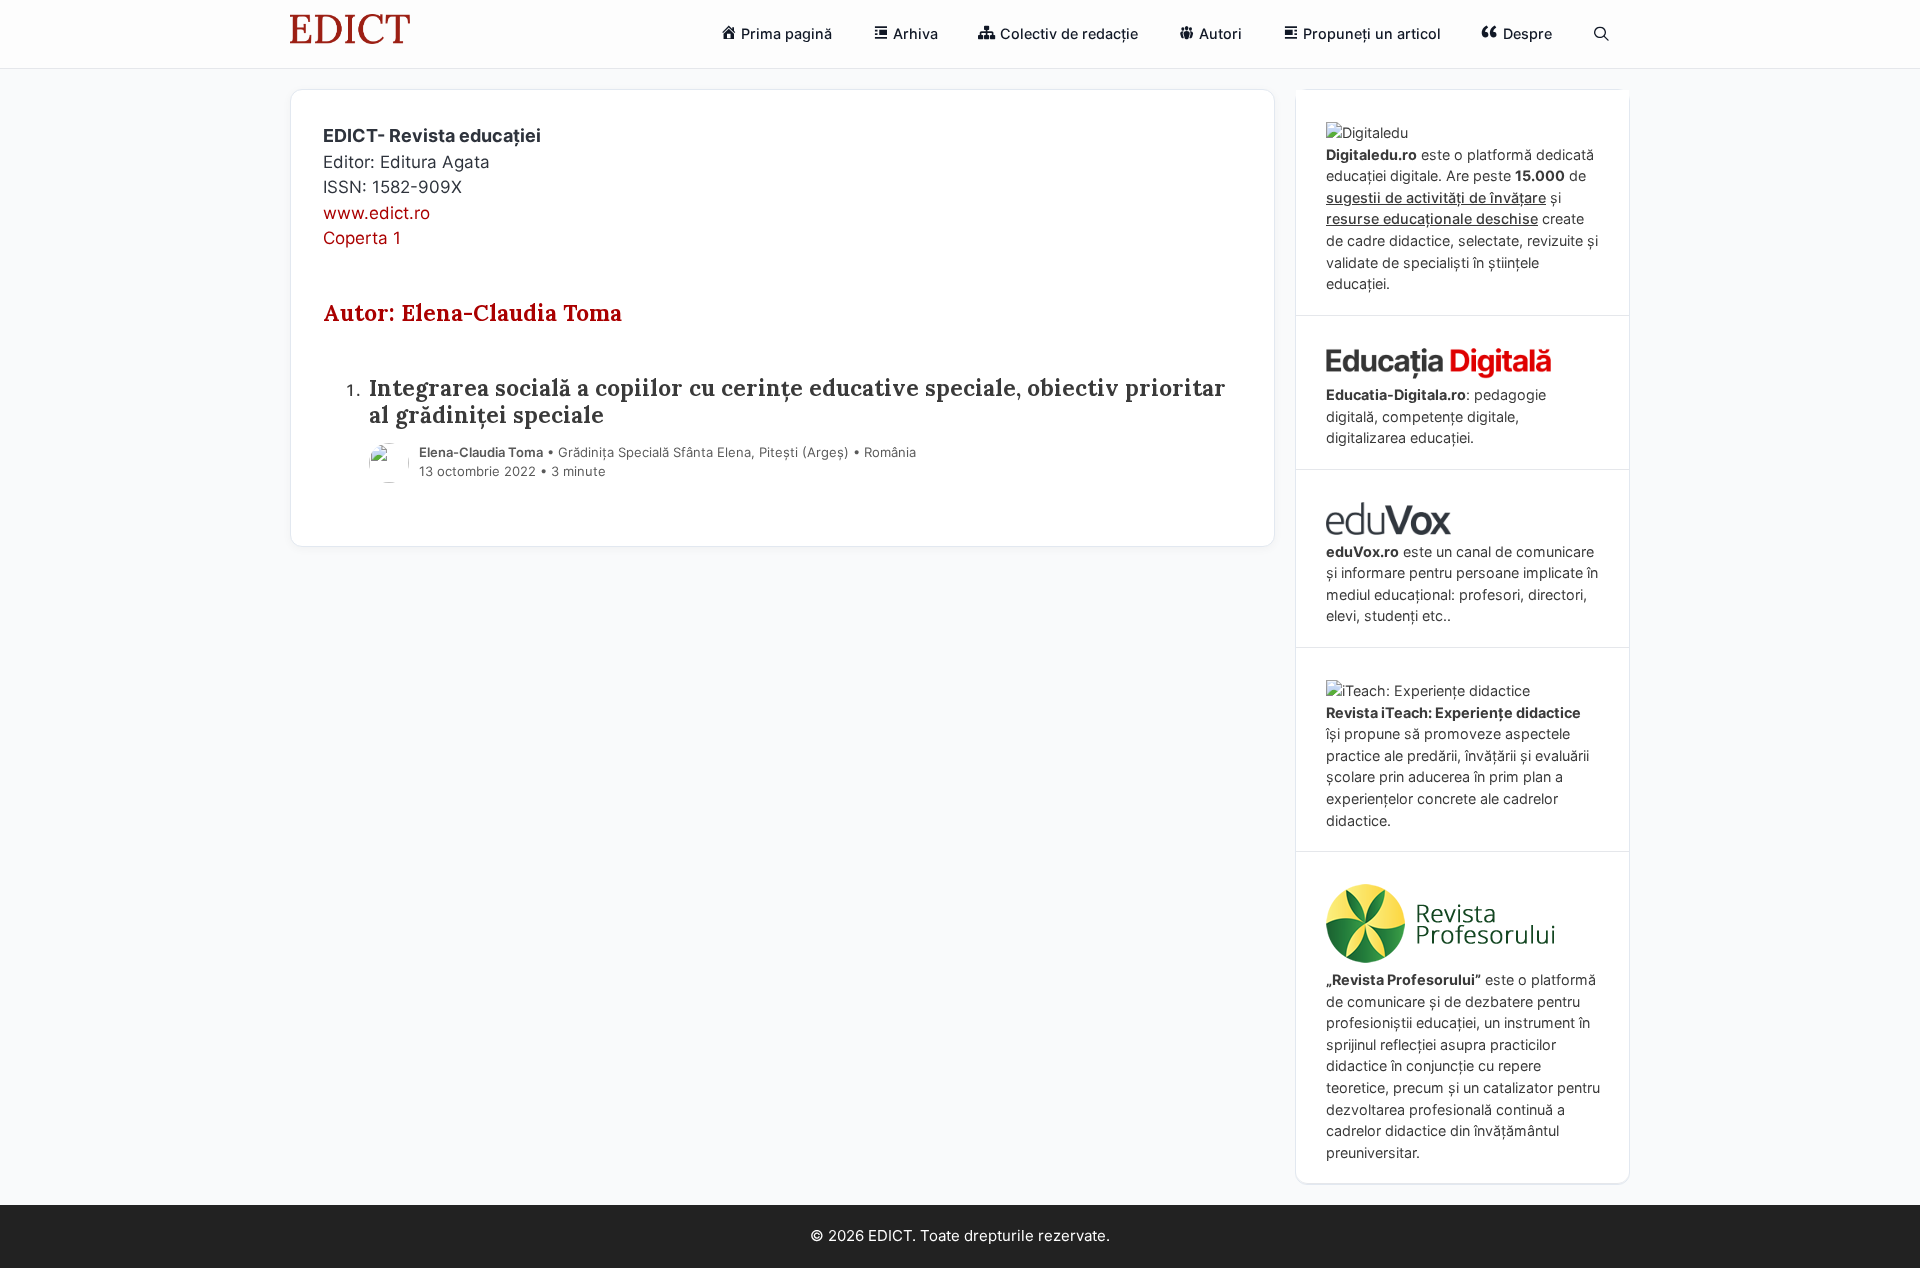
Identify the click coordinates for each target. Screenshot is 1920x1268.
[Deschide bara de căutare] (1601, 34)
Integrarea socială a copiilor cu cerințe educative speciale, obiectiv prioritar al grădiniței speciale (797, 401)
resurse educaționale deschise (1432, 218)
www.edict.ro (376, 213)
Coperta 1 (362, 238)
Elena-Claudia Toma (481, 452)
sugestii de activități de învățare (1436, 197)
